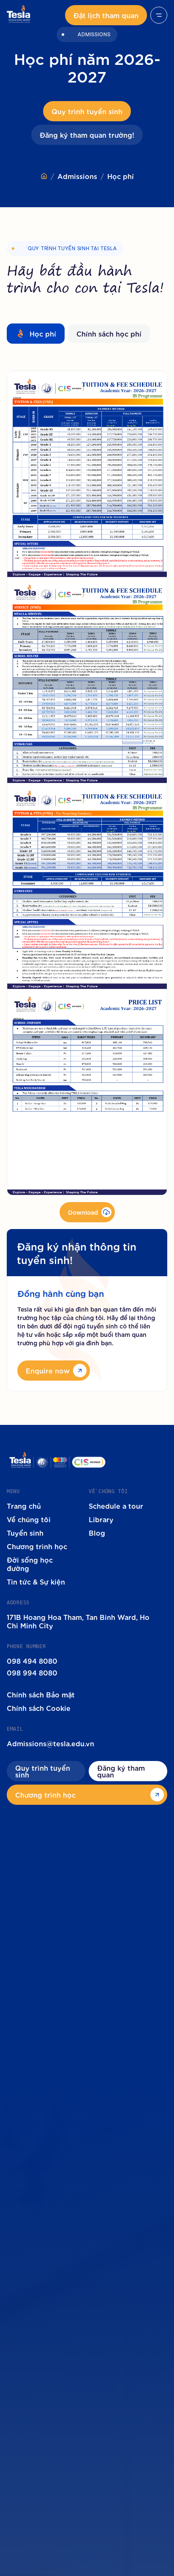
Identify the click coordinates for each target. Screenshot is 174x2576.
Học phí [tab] (43, 333)
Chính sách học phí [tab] (109, 333)
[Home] (44, 176)
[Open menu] (159, 15)
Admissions (77, 176)
